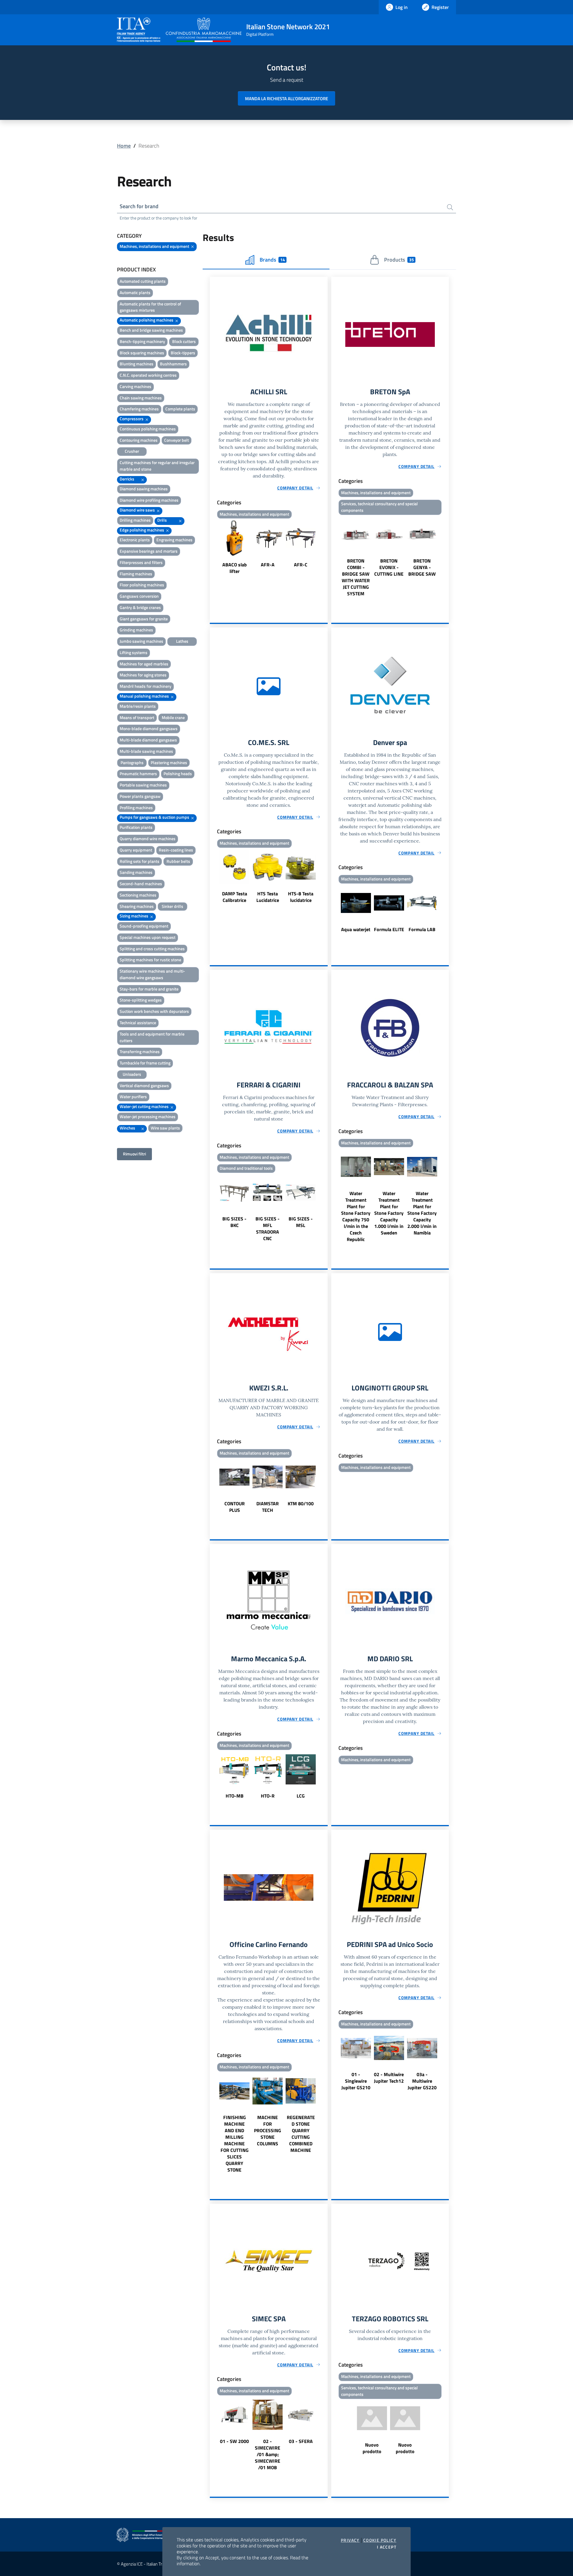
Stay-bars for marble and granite (149, 989)
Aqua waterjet (356, 929)
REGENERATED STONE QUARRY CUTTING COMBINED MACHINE (301, 2134)
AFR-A (268, 565)
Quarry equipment (136, 850)
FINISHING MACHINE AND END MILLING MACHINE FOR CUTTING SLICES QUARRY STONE (235, 2144)
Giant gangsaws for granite (144, 619)
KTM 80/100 (301, 1503)
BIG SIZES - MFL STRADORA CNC (268, 1228)
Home (124, 146)
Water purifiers (133, 1097)
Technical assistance (138, 1023)
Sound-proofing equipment (144, 926)
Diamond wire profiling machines (149, 500)
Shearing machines (137, 906)
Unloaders (132, 1074)
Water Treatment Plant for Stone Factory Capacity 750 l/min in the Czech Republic (356, 1216)
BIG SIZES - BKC (234, 1222)
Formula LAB (422, 929)
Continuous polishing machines (148, 429)
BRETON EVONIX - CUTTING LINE (389, 567)
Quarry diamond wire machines (148, 839)
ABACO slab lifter (235, 568)
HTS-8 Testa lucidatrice (301, 897)
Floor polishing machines (142, 585)
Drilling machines (135, 520)
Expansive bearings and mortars (149, 551)
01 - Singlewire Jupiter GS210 (356, 2081)
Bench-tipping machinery (142, 341)
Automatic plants (135, 292)
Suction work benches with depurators (154, 1011)
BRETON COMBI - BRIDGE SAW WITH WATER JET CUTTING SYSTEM (356, 577)
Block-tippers (183, 353)
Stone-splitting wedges (141, 1000)
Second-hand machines (141, 884)
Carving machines (135, 386)
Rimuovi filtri (134, 1154)
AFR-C (301, 565)
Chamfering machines (139, 409)
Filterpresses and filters (141, 562)
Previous (212, 548)
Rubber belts (178, 861)
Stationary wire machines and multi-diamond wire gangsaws (152, 974)
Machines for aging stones (143, 675)
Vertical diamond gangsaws (144, 1085)
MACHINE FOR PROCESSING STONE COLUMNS (268, 2130)
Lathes (182, 641)
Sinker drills (172, 906)
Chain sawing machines (141, 398)
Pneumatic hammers (138, 774)
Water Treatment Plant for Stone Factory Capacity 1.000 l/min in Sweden (389, 1213)
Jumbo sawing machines (141, 641)
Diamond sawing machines (144, 489)
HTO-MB (235, 1796)
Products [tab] (399, 260)
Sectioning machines (138, 895)
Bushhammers (173, 364)
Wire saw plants (165, 1128)
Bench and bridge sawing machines (151, 330)
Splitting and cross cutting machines (152, 949)
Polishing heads (178, 774)
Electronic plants (135, 540)
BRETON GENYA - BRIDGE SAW (422, 567)
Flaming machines (136, 574)
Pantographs (132, 762)
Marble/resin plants (138, 706)
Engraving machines (174, 540)
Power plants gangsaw (140, 796)
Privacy (350, 2540)
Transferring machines (140, 1051)
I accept (387, 2547)
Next (325, 548)
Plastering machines (169, 762)
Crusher (132, 451)
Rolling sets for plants (140, 861)
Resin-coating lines (176, 850)
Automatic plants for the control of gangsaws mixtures (150, 307)
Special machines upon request (148, 937)
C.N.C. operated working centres (148, 375)
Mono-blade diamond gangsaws (149, 728)
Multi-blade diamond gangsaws (148, 740)
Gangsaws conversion (139, 596)
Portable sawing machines (143, 785)
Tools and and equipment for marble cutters (152, 1037)
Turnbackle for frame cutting (145, 1063)
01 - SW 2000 (234, 2441)
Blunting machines (137, 364)
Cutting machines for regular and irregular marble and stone (157, 466)
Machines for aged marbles (144, 664)
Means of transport (137, 717)
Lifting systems (134, 652)
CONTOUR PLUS (235, 1507)
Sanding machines (136, 872)
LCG (301, 1796)
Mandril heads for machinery (145, 686)
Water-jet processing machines (148, 1117)
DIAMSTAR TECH (268, 1507)
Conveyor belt (177, 440)
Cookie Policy (380, 2540)
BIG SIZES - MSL (301, 1222)
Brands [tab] (272, 260)
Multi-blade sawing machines (146, 751)
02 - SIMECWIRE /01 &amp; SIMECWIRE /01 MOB (268, 2454)
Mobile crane (173, 717)
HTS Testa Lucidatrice (268, 897)
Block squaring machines (142, 353)
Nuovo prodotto (372, 2448)
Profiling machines (136, 808)
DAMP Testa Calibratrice (235, 897)
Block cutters (184, 341)
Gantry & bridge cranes (140, 607)
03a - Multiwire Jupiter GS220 (422, 2081)
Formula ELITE (389, 929)
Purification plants (136, 827)
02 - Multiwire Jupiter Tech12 (389, 2078)
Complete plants (180, 409)
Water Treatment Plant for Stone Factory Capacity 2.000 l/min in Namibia (422, 1213)
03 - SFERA (301, 2441)
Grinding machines (136, 630)
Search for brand (139, 206)
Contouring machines (139, 440)
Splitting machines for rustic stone (150, 960)
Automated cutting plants (143, 281)
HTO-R (268, 1796)
